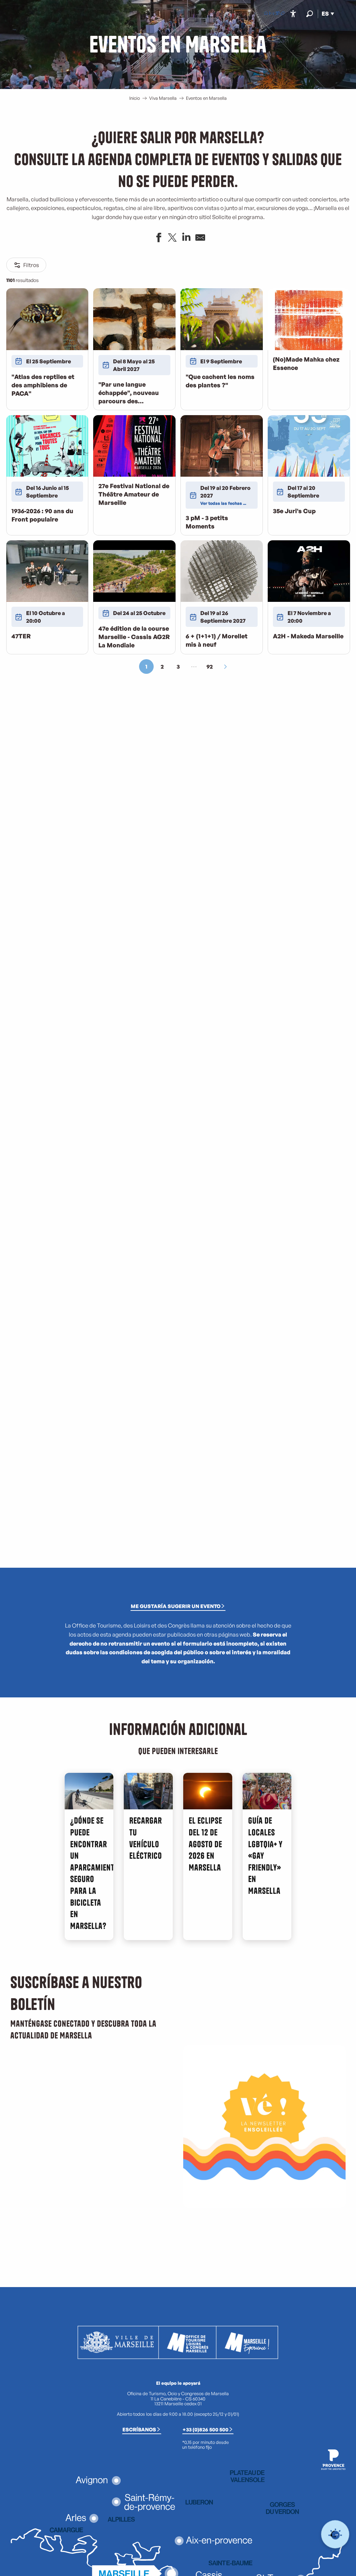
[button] (310, 14)
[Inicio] (266, 14)
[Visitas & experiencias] (283, 14)
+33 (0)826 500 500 (205, 2429)
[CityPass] (277, 14)
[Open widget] (335, 2534)
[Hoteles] (272, 14)
